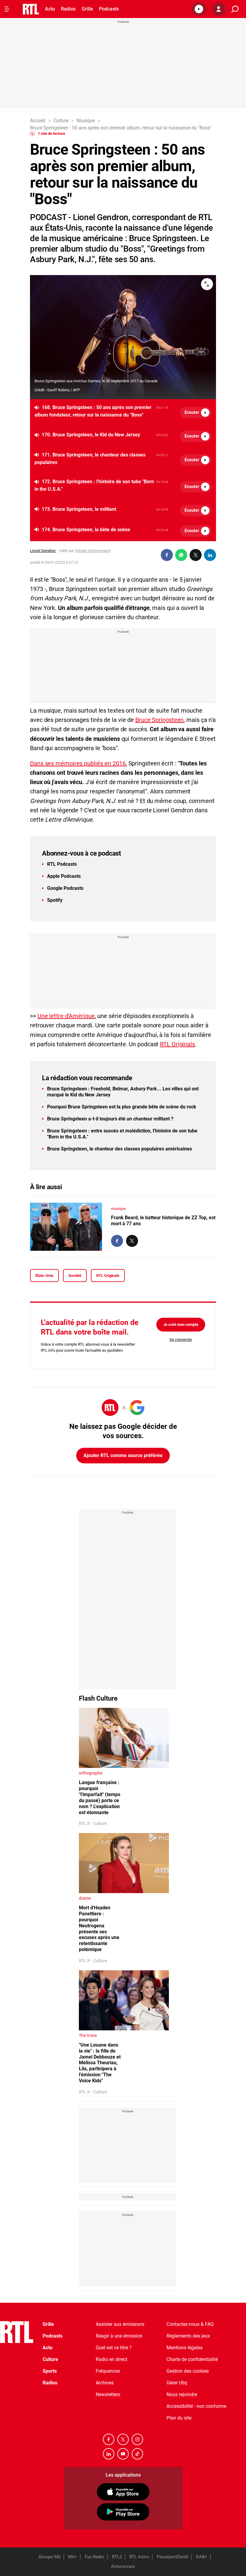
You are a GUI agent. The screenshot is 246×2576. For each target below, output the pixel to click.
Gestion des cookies (188, 2371)
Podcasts (109, 9)
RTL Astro (139, 2557)
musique (118, 1209)
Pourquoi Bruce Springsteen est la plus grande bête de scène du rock (122, 1107)
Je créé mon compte (181, 1324)
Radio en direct (111, 2359)
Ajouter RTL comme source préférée (123, 1455)
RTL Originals (177, 1044)
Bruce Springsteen (159, 720)
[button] (199, 9)
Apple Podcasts (64, 876)
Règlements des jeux (188, 2336)
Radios (68, 9)
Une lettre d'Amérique (66, 1016)
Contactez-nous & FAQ (190, 2324)
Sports (50, 2371)
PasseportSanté (172, 2557)
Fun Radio (94, 2557)
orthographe (91, 1773)
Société (75, 1276)
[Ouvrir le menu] (7, 9)
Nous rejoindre (182, 2394)
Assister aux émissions (120, 2324)
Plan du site (179, 2418)
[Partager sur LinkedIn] (210, 555)
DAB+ (202, 2557)
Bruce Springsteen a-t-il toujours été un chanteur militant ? (110, 1119)
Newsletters (108, 2394)
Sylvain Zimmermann (93, 551)
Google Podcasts (65, 888)
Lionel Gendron (43, 551)
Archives (105, 2383)
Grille (87, 9)
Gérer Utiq (177, 2383)
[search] (235, 9)
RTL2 (117, 2557)
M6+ (73, 2557)
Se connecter (181, 1340)
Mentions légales (184, 2348)
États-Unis (44, 1276)
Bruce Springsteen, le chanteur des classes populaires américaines (120, 1149)
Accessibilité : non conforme (196, 2406)
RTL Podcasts (62, 864)
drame (85, 1898)
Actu (50, 9)
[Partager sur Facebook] (167, 555)
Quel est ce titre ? (114, 2348)
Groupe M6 (50, 2557)
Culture (50, 2359)
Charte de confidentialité (192, 2359)
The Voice (88, 2035)
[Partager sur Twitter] (196, 555)
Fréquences (108, 2371)
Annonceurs (123, 2566)
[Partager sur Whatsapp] (181, 555)
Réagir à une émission (119, 2336)
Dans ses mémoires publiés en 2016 (78, 763)
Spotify (55, 900)
